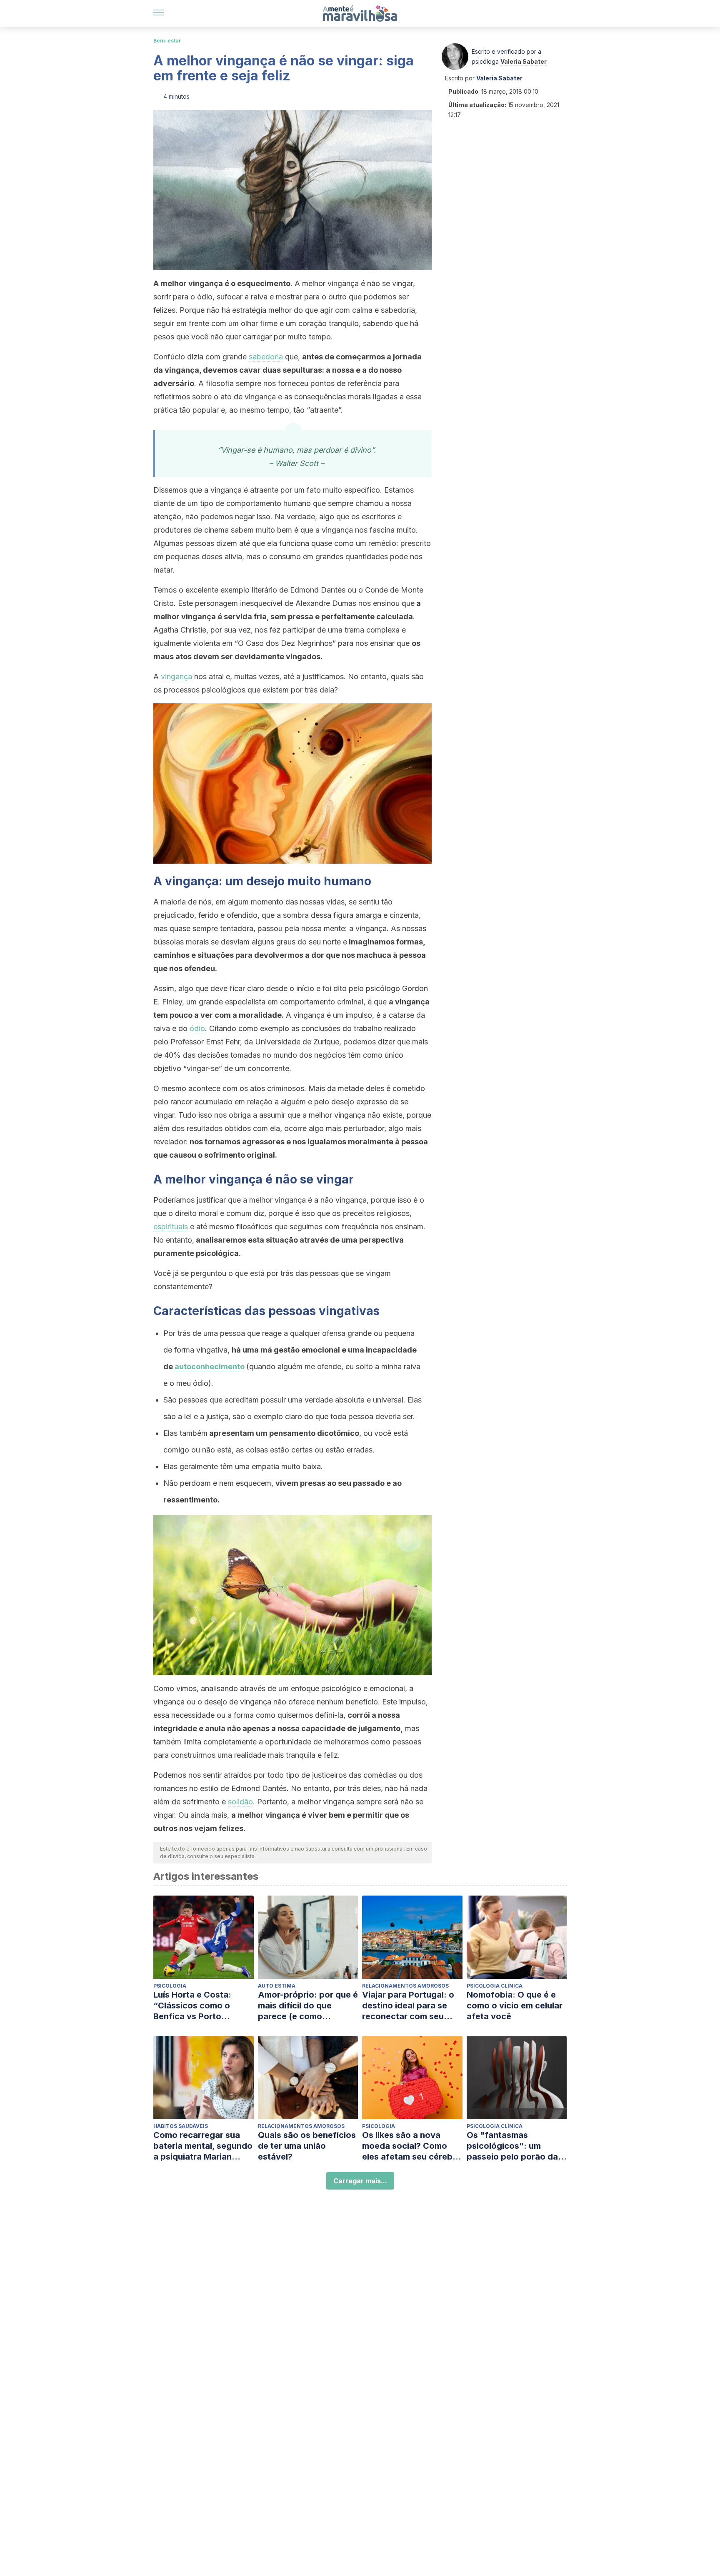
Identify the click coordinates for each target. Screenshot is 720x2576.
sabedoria (266, 357)
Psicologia (170, 1986)
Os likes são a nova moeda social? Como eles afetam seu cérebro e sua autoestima (412, 2146)
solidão (240, 1802)
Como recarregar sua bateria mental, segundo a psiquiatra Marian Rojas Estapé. (203, 2146)
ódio (196, 1028)
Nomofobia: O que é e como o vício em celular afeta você (515, 2005)
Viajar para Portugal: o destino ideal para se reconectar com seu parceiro (408, 2006)
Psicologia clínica (495, 1986)
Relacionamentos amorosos (405, 1986)
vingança (176, 676)
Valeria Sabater (524, 61)
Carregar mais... (360, 2181)
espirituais (171, 1227)
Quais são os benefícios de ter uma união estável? (307, 2146)
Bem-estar (167, 41)
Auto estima (277, 1986)
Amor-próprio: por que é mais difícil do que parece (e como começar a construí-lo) (308, 2006)
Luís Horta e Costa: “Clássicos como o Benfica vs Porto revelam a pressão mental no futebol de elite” (196, 2006)
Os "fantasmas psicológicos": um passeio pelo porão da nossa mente (512, 2146)
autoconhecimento (210, 1366)
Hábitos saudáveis (181, 2126)
